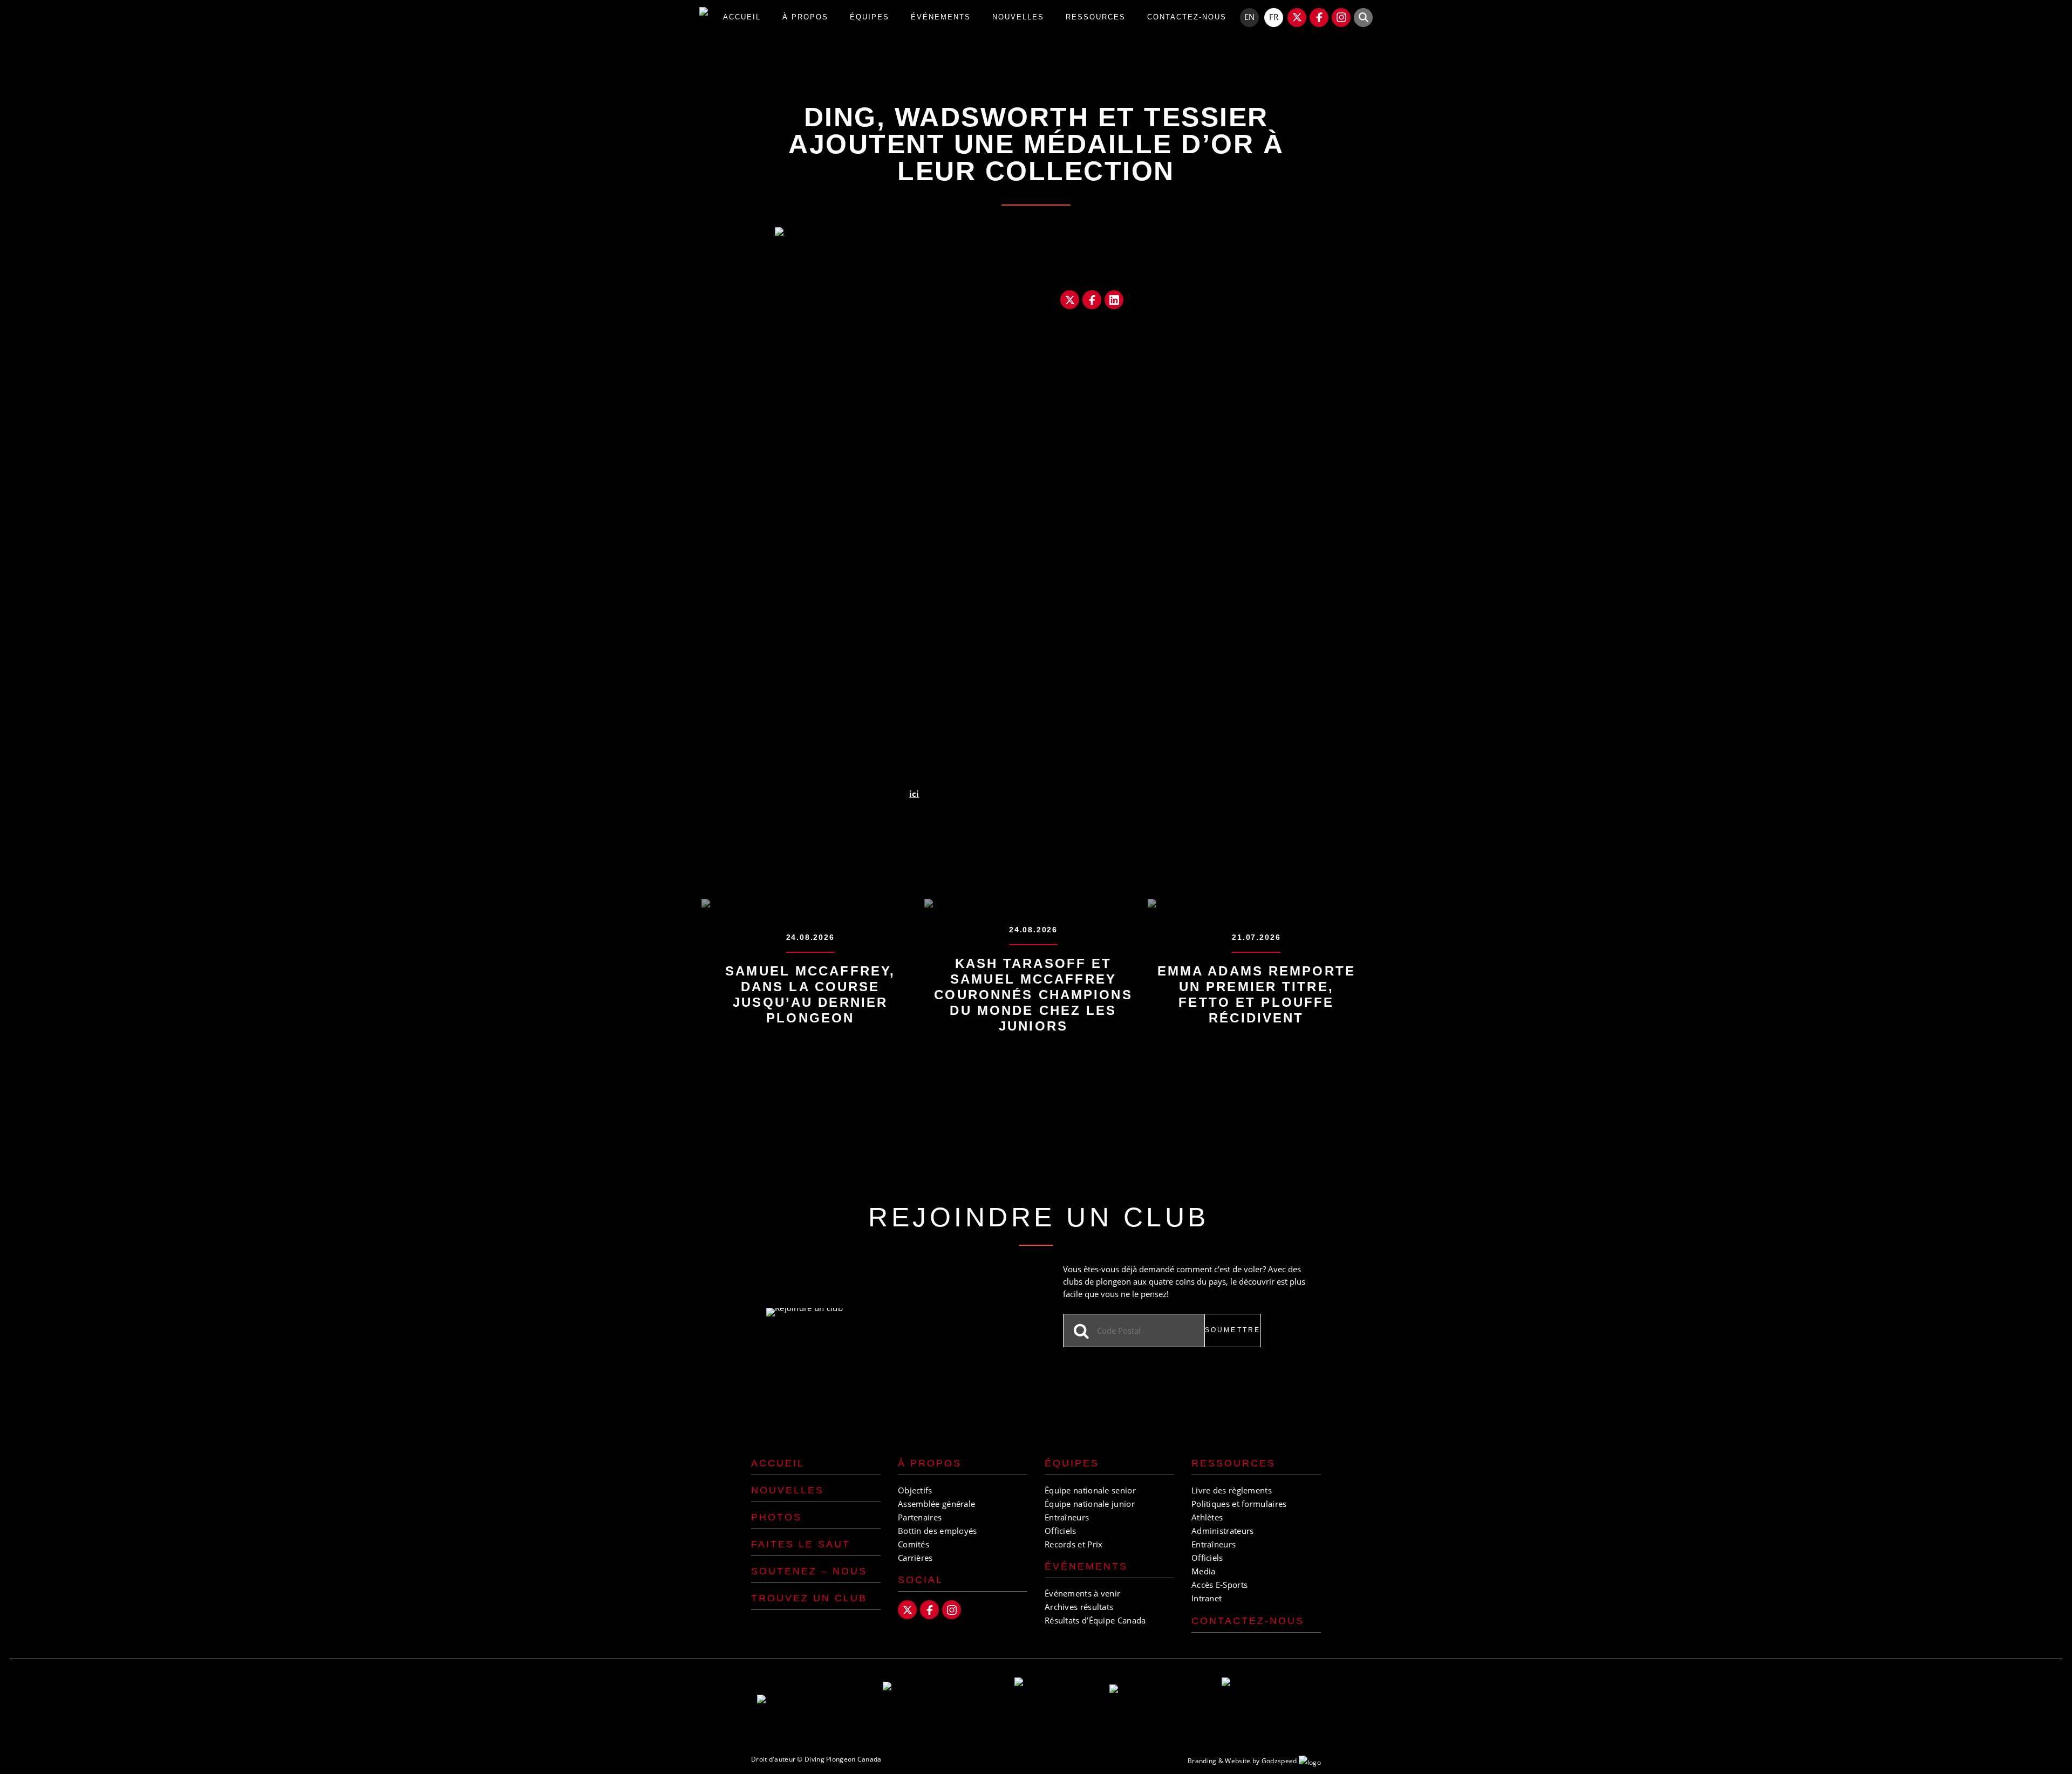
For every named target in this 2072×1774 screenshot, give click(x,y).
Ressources (1096, 17)
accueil (742, 17)
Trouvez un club (809, 1598)
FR (1274, 17)
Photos (776, 1517)
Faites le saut (801, 1544)
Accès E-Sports (1219, 1585)
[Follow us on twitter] (1297, 18)
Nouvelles (1018, 17)
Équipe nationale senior (1090, 1490)
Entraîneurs (1067, 1517)
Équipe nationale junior (1090, 1504)
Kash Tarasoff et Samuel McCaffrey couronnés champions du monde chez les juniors (1033, 995)
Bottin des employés (938, 1531)
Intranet (1207, 1598)
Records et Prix (1074, 1544)
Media (1204, 1571)
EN (1249, 17)
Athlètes (1207, 1517)
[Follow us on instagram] (1341, 18)
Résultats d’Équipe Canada (1095, 1620)
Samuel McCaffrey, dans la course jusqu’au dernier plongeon (810, 994)
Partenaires (920, 1517)
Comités (914, 1544)
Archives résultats (1079, 1607)
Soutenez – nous (809, 1571)
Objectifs (915, 1490)
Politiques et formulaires (1239, 1504)
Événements (1086, 1566)
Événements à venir (1082, 1593)
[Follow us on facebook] (1319, 18)
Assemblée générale (936, 1504)
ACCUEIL (778, 1463)
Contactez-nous (1187, 17)
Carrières (915, 1558)
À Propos (805, 17)
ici (914, 794)
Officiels (1061, 1531)
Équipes (870, 17)
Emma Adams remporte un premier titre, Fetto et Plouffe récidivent (1256, 994)
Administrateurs (1223, 1531)
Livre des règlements (1232, 1490)
